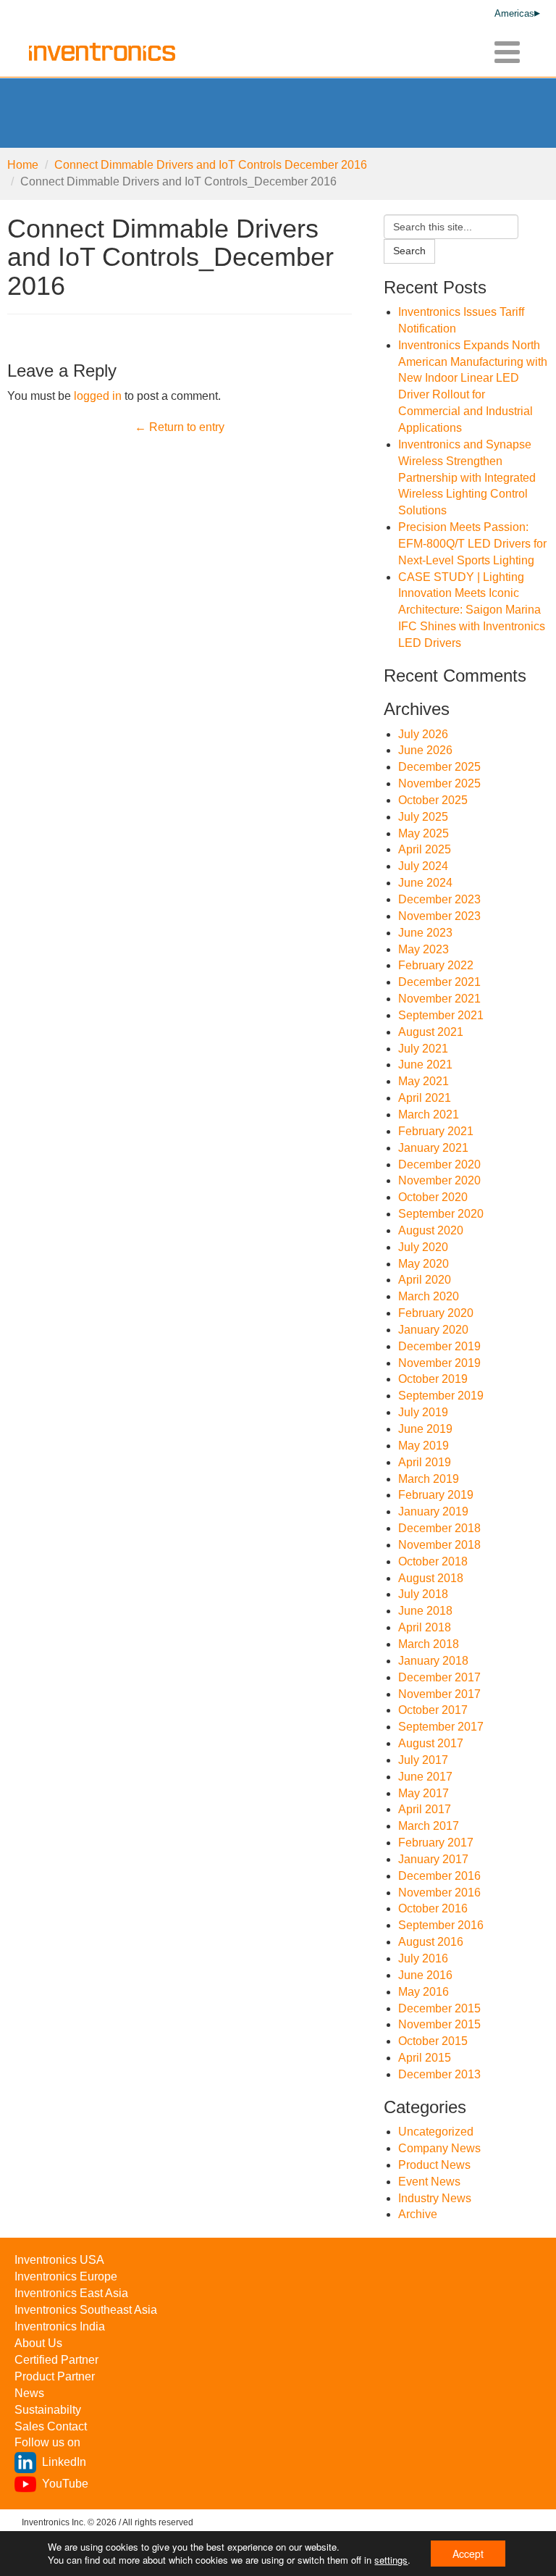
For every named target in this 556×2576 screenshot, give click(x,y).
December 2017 (439, 1677)
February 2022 (436, 965)
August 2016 (431, 1942)
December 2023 (439, 899)
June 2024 (425, 883)
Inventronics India (60, 2326)
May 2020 (424, 1264)
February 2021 (436, 1131)
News (29, 2393)
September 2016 (441, 1925)
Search (409, 251)
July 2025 (423, 817)
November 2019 (439, 1363)
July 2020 (423, 1247)
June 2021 (425, 1065)
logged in (98, 396)
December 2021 (439, 982)
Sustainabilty (48, 2410)
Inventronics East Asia (71, 2293)
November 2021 (439, 999)
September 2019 (441, 1396)
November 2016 (439, 1893)
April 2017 (425, 1809)
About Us (38, 2343)
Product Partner (55, 2376)
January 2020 (433, 1330)
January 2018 (433, 1661)
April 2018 (425, 1627)
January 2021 (433, 1148)
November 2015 (439, 2024)
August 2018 (431, 1578)
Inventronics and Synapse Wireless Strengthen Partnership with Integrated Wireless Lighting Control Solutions (467, 477)
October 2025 (433, 800)
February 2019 (436, 1495)
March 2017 (429, 1826)
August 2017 (431, 1743)
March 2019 (429, 1479)
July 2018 (423, 1594)
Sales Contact (51, 2426)
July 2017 (423, 1760)
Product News (434, 2165)
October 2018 (433, 1561)
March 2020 (429, 1296)
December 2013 (439, 2074)
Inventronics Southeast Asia (86, 2310)
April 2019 (425, 1462)
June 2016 (425, 1975)
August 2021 (431, 1032)
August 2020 (431, 1230)
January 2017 (433, 1859)
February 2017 (436, 1843)
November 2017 (439, 1694)
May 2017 (424, 1793)
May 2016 (424, 1992)
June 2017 (425, 1777)
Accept (468, 2554)
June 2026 (425, 750)
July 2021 (423, 1049)
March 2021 (429, 1115)
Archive (418, 2214)
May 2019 (424, 1446)
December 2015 (439, 2008)
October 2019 (433, 1379)
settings (391, 2560)
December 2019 (439, 1346)
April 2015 (425, 2058)
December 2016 (439, 1876)
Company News (439, 2148)
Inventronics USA (59, 2260)
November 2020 (439, 1180)
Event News (429, 2182)
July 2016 (423, 1958)
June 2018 (425, 1611)
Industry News (435, 2198)
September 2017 (441, 1727)
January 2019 (433, 1511)
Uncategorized (436, 2132)
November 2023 (439, 916)
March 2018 (429, 1644)
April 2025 (425, 849)
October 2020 (433, 1197)
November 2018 (439, 1545)
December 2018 (439, 1528)
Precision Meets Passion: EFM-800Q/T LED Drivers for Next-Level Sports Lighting (472, 544)
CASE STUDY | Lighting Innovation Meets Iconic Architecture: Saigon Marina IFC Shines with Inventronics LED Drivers (472, 610)
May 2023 (424, 949)
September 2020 (441, 1214)
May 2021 (424, 1081)
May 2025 (424, 833)
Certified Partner (56, 2360)
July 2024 (423, 866)
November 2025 (439, 783)
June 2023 (425, 933)
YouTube (65, 2484)
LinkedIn (64, 2462)
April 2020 (425, 1280)
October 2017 (433, 1710)
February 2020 (436, 1313)
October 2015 (433, 2041)
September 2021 (441, 1015)
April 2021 (425, 1098)
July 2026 (423, 734)
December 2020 (439, 1164)
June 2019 (425, 1429)
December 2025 (439, 767)
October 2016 (433, 1908)
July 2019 (423, 1412)
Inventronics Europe (66, 2276)
